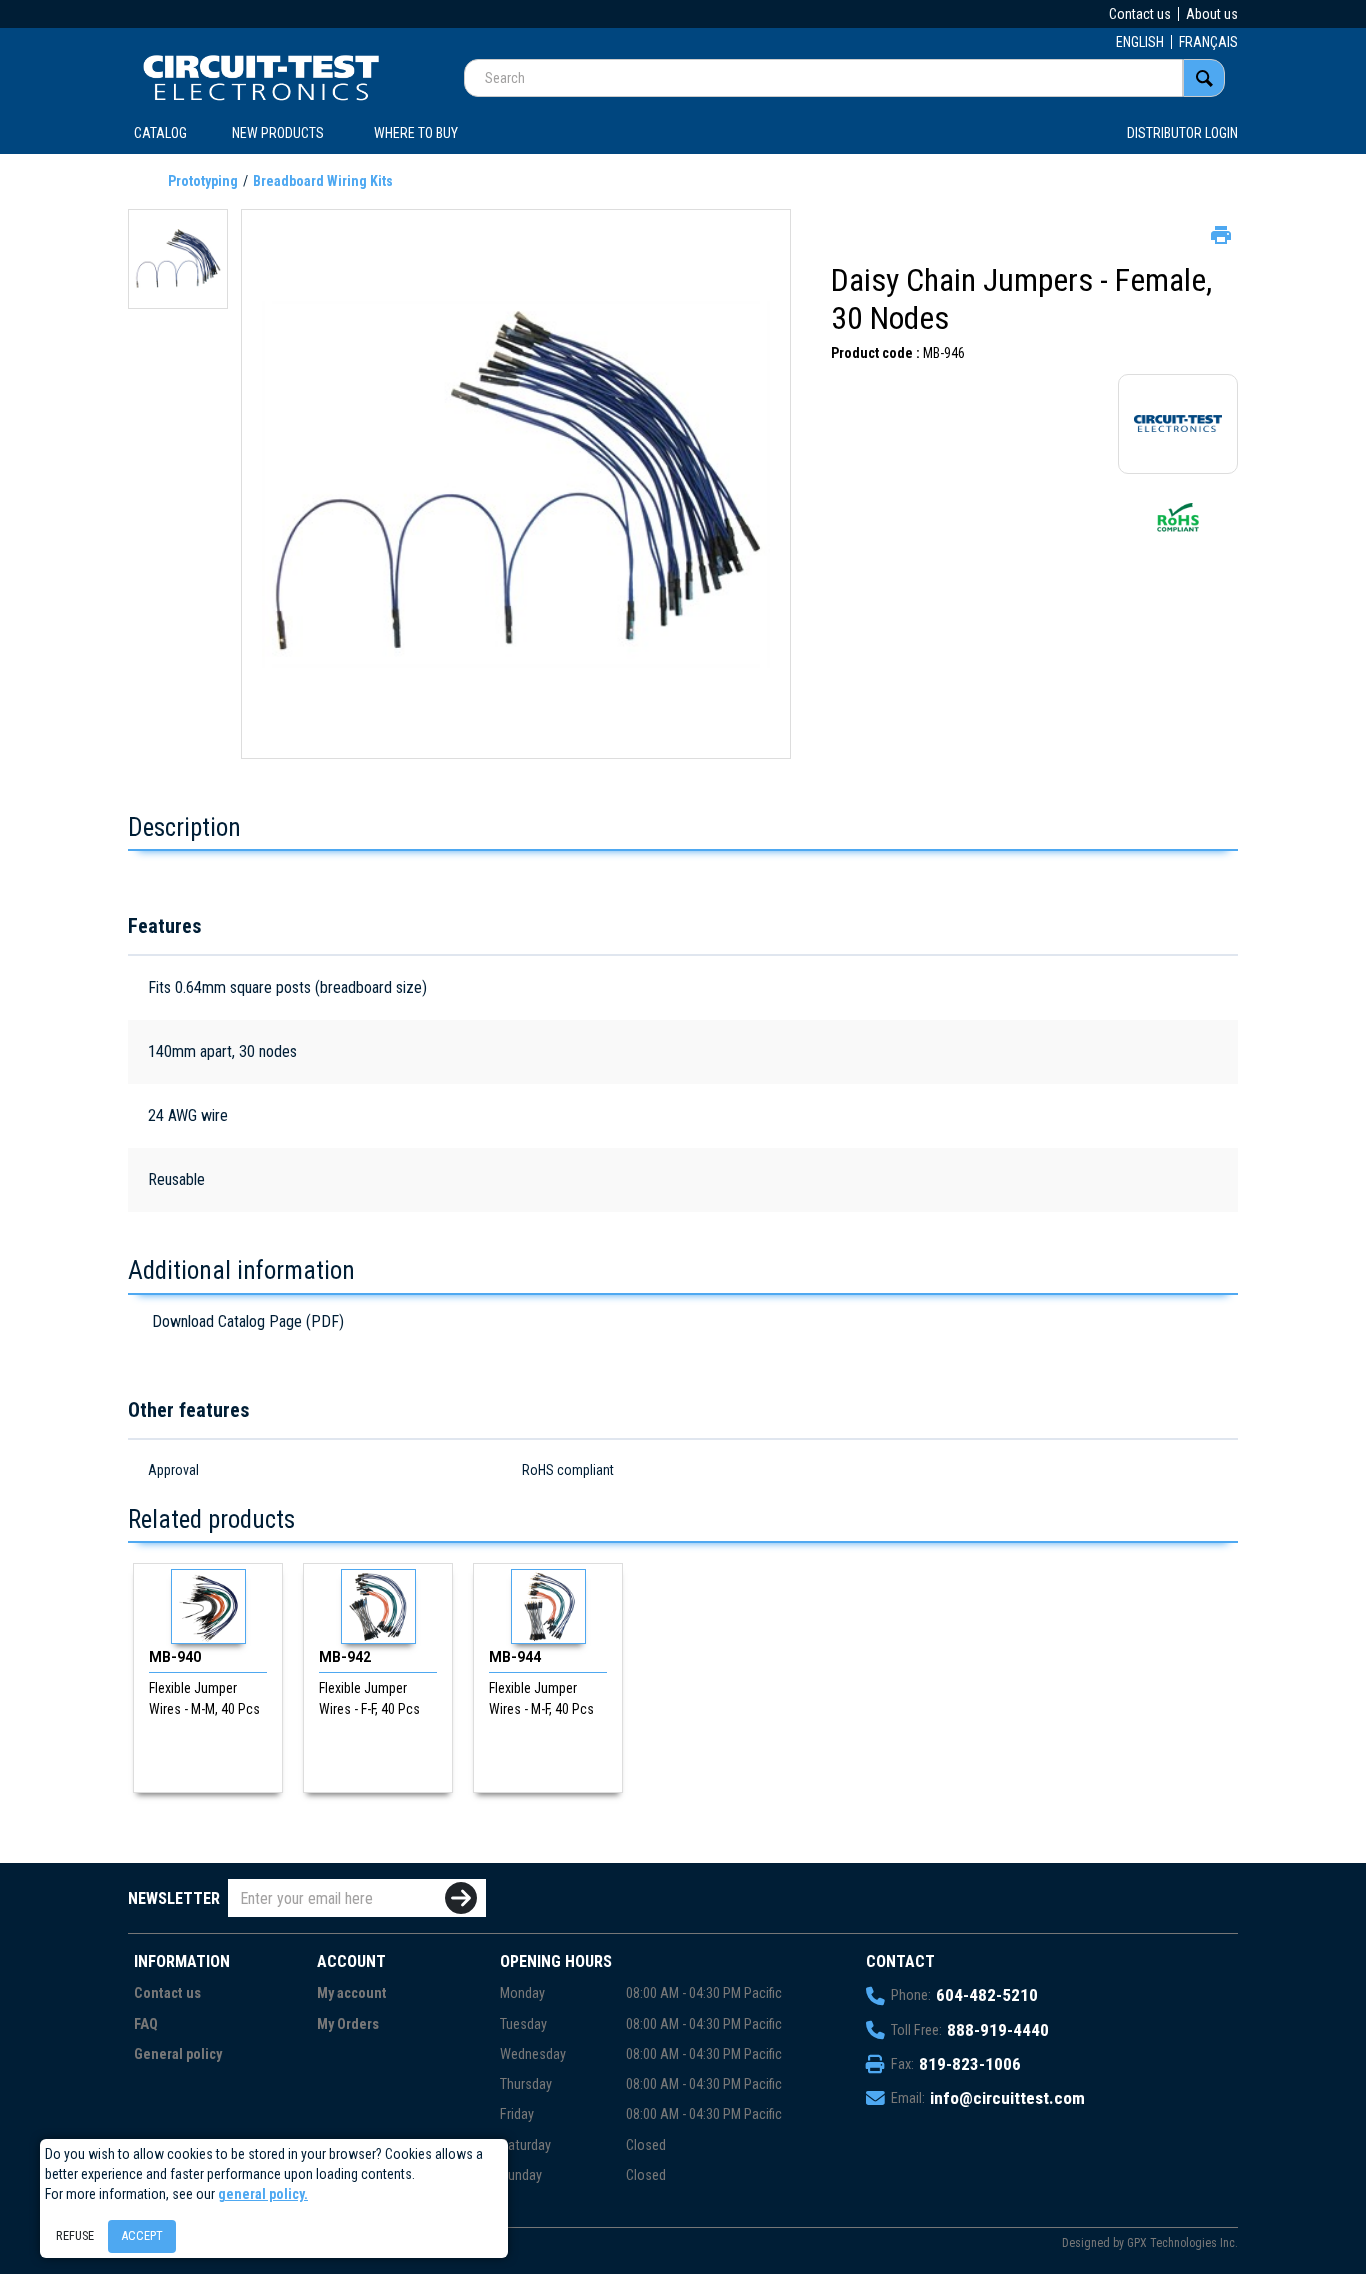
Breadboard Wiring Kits (323, 181)
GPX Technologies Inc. (1182, 2243)
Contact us (1140, 14)
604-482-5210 (987, 1995)
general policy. (263, 2194)
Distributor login (1182, 133)
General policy (178, 2054)
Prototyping (203, 181)
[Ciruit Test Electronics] (261, 77)
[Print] (1219, 233)
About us (1212, 14)
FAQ (146, 2024)
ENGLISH (1140, 42)
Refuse (75, 2235)
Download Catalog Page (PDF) (248, 1321)
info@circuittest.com (1007, 2098)
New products (278, 133)
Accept (142, 2235)
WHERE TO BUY (416, 133)
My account (352, 1993)
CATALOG (160, 133)
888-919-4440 (998, 2030)
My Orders (348, 2024)
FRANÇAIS (1208, 42)
